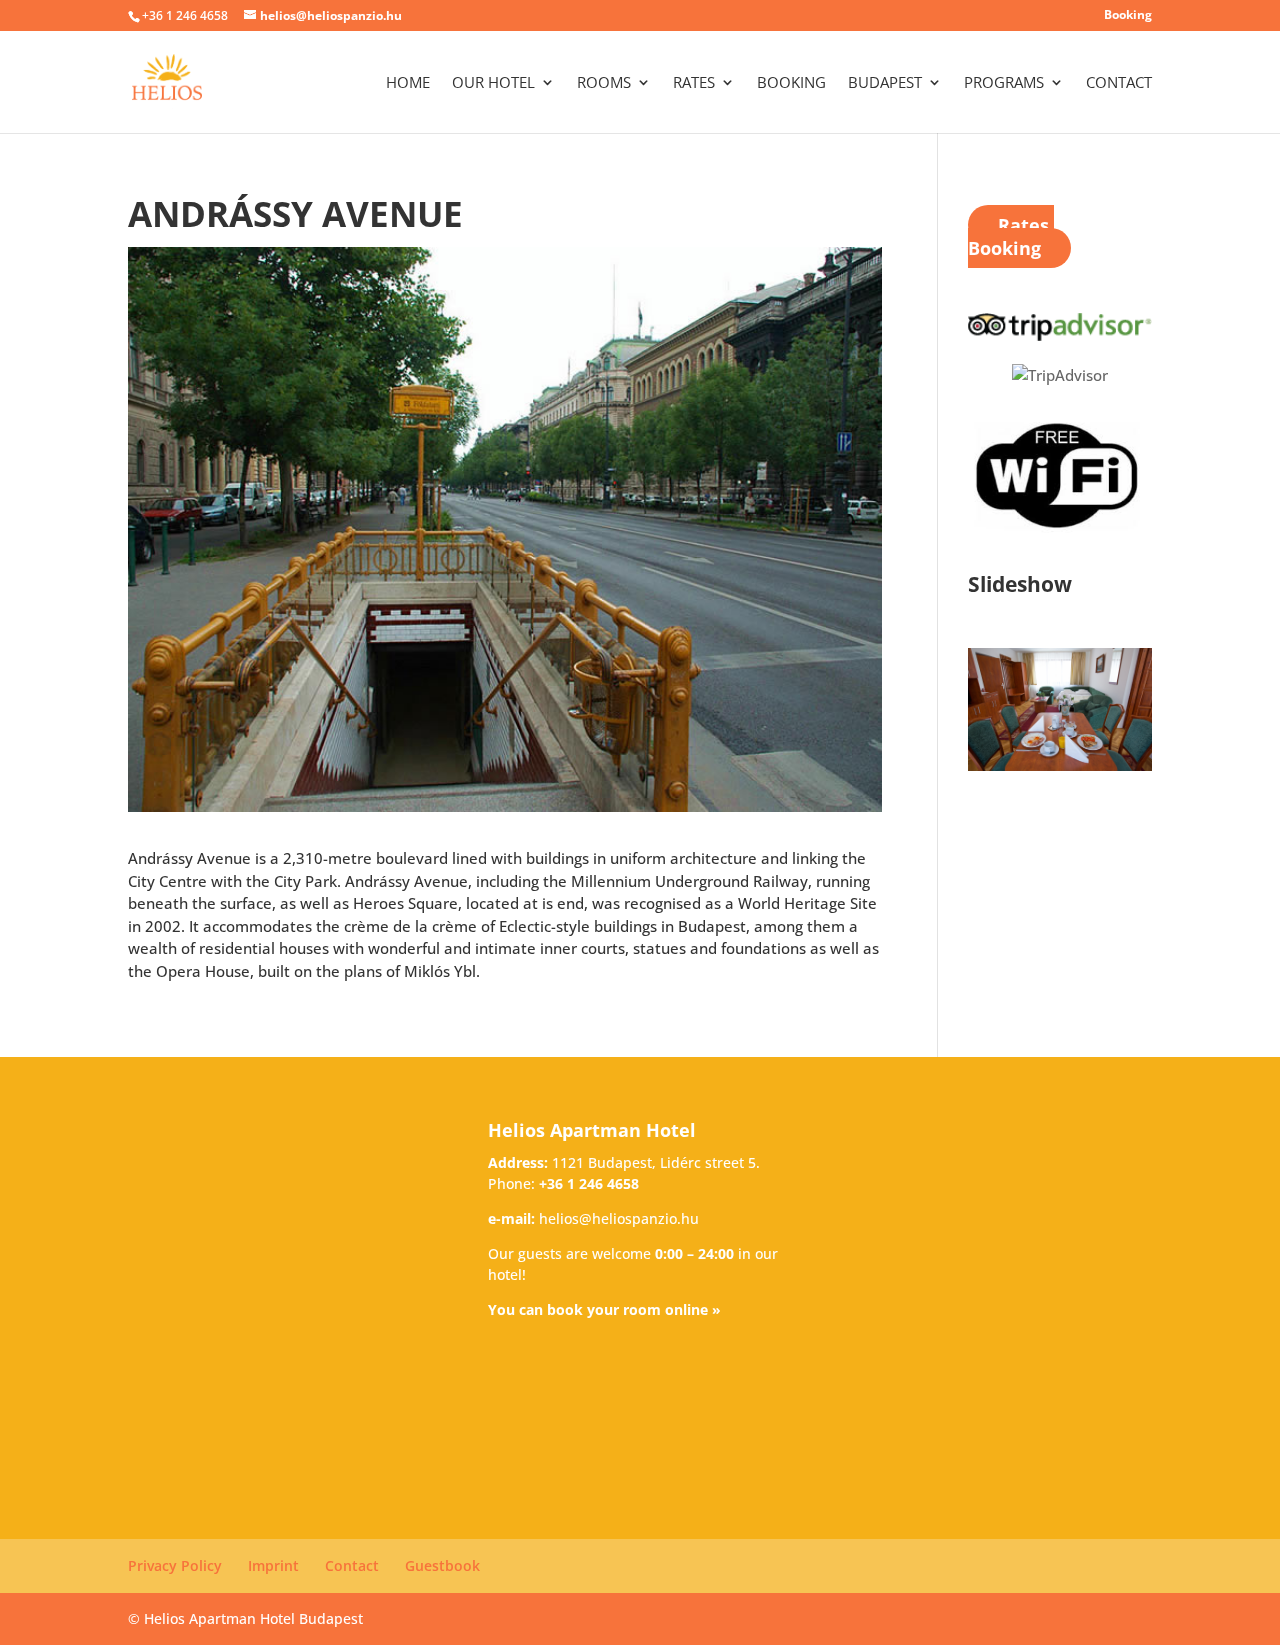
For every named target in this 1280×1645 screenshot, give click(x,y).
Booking (1128, 16)
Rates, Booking (1011, 237)
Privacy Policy (175, 1565)
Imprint (273, 1565)
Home (408, 83)
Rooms (604, 83)
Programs (1004, 83)
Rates (694, 83)
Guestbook (442, 1565)
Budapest (885, 83)
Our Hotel (493, 83)
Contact (1119, 83)
